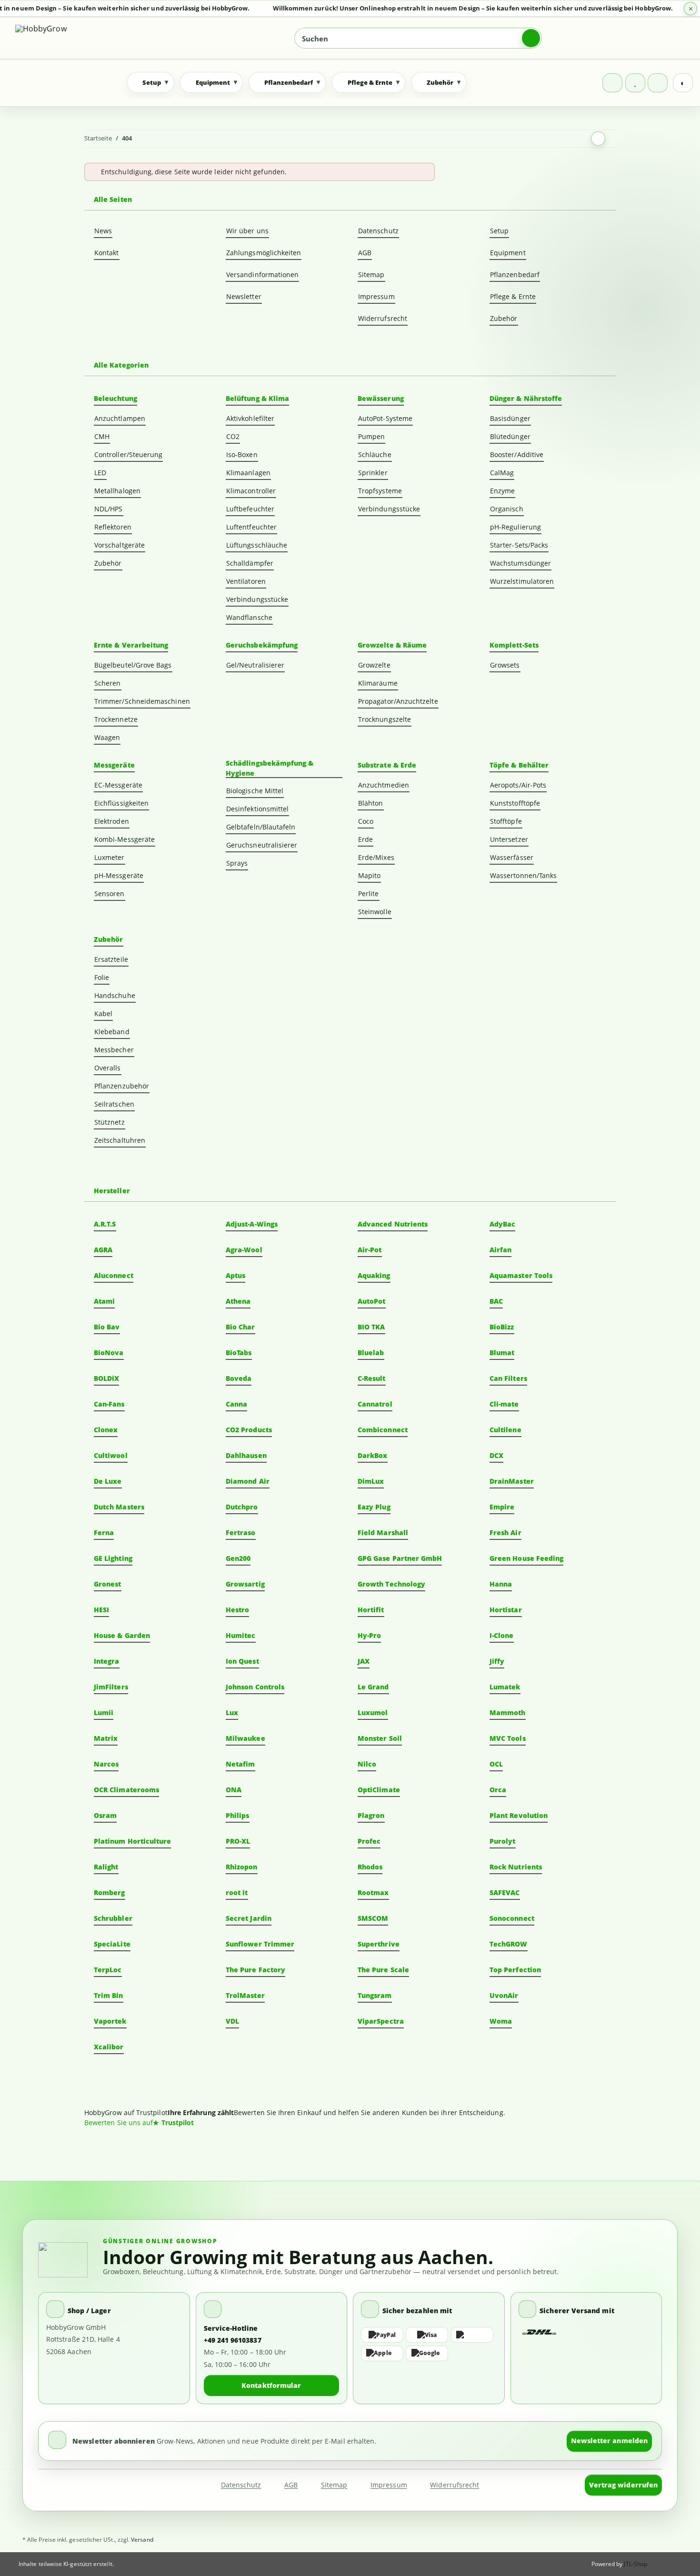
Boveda (239, 1378)
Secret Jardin (249, 1918)
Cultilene (505, 1430)
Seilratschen (114, 1104)
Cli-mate (504, 1404)
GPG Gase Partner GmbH (400, 1558)
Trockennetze (116, 719)
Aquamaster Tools (521, 1275)
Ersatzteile (111, 959)
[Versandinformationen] (540, 2332)
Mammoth (508, 1712)
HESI (101, 1610)
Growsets (505, 665)
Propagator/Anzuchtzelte (398, 701)
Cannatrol (375, 1404)
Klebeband (112, 1032)
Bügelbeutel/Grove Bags (133, 665)
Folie (102, 977)
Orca (498, 1790)
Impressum (376, 296)
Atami (104, 1301)
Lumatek (505, 1687)
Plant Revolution (519, 1815)
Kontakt (107, 253)
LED (100, 473)
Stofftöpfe (506, 821)
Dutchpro (242, 1507)
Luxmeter (110, 857)
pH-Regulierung (515, 527)
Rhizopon (242, 1867)
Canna (236, 1404)
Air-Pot (370, 1250)
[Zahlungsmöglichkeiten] (429, 2344)
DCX (496, 1455)
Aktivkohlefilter (250, 418)
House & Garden (122, 1635)
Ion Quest (242, 1661)
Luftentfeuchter (251, 527)
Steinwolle (375, 912)
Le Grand (373, 1687)
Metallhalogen (117, 491)
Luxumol (373, 1712)
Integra (107, 1661)
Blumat (502, 1353)
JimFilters (111, 1687)
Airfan (500, 1250)
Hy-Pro (369, 1635)
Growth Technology (391, 1584)
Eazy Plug (374, 1507)
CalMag (502, 473)
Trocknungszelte (385, 719)
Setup (499, 231)
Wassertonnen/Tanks (523, 875)
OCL (496, 1764)
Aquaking (374, 1275)
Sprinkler (373, 473)
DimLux (371, 1481)
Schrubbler (113, 1918)
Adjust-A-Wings (252, 1224)
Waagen (107, 737)
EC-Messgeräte (118, 785)
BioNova (109, 1353)
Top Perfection (515, 1970)
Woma (501, 2021)
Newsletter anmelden (609, 2441)
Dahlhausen (246, 1455)
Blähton (371, 803)
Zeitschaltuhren (120, 1140)
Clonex (106, 1430)
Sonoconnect (512, 1918)
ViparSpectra (381, 2021)
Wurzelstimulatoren (522, 581)
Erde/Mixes (376, 857)
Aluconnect (114, 1275)
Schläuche (375, 454)
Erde (365, 839)
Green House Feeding (526, 1558)
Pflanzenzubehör (122, 1086)
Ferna (104, 1533)
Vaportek (110, 2021)
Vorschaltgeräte (120, 545)
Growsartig (245, 1584)
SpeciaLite (112, 1944)
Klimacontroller (251, 491)
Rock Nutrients (516, 1867)
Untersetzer (509, 839)
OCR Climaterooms (126, 1790)
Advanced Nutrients (393, 1224)
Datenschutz (378, 231)
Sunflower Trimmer (260, 1944)
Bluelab (371, 1353)
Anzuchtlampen (120, 418)
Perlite (369, 894)
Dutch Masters (119, 1507)
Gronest (108, 1584)
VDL (232, 2021)
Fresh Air (505, 1533)
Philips (238, 1815)
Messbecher (114, 1050)
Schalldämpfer (250, 563)
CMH (102, 436)
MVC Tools (508, 1738)
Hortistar (506, 1610)
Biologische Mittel (255, 791)
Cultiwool (111, 1455)
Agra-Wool (244, 1250)
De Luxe (108, 1481)
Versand (142, 2540)
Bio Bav (107, 1327)
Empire (502, 1507)
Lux (232, 1712)
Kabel (103, 1013)
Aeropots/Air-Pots (518, 785)
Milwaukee (245, 1738)
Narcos (106, 1764)
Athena (238, 1301)
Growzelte (374, 665)
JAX (364, 1661)
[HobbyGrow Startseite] (83, 38)
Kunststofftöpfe (515, 803)
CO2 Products (249, 1430)
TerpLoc (108, 1970)
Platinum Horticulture (132, 1841)
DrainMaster (512, 1481)
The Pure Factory (255, 1970)
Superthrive (379, 1944)
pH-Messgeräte (119, 875)
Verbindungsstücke (257, 599)
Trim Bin (109, 1995)
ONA (234, 1790)
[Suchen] (531, 38)
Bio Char (240, 1327)
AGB (365, 253)
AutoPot (372, 1301)
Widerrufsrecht (383, 318)
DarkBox (373, 1455)
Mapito (369, 875)
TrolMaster (245, 1995)
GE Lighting (113, 1558)
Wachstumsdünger (520, 563)
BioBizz (502, 1327)
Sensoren (110, 894)
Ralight (106, 1867)
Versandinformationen (262, 275)
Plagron (371, 1815)
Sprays (237, 863)
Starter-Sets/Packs (519, 545)
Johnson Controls (255, 1687)
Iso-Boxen (242, 454)
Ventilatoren (246, 581)
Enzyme (502, 491)
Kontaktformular (271, 2385)
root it (237, 1892)
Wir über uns (247, 231)
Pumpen (371, 436)
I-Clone (502, 1635)
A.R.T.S (105, 1224)
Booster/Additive (517, 454)
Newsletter (244, 296)
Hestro (237, 1610)
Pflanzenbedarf (515, 275)
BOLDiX (106, 1378)
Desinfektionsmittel (257, 809)
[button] (612, 83)
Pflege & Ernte (513, 296)
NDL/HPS (109, 509)
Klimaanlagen (248, 473)
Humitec (241, 1635)
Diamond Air (248, 1481)
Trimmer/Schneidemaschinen (142, 701)
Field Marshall (383, 1533)
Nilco (367, 1764)
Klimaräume (378, 683)
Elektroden (112, 821)
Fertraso (241, 1533)
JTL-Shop (635, 2564)
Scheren (108, 683)
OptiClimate (379, 1790)
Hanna (501, 1584)
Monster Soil (380, 1738)
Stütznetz (110, 1122)
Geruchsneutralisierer (262, 845)
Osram (105, 1815)
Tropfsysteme (380, 491)
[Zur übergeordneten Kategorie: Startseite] (598, 139)
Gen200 (238, 1558)
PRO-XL (238, 1841)
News (103, 231)
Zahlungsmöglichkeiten (264, 253)
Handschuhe (115, 995)
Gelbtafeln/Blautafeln (261, 827)
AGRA (103, 1250)
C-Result (372, 1378)
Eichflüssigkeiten (121, 803)
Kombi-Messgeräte (125, 839)
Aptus (235, 1275)
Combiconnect (383, 1430)
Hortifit (371, 1610)
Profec (369, 1841)
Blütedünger (510, 436)
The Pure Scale (383, 1970)
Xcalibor (109, 2047)
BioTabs (239, 1353)
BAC (496, 1301)
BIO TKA (371, 1327)
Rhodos (370, 1867)
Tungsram (375, 1995)
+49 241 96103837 (233, 2340)
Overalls (108, 1068)
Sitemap (371, 275)
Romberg (110, 1892)
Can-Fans (109, 1404)
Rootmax (373, 1892)
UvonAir (504, 1995)
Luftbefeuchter (250, 509)
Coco (366, 821)
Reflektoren (113, 527)
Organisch (507, 509)
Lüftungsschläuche (257, 545)
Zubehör (504, 318)
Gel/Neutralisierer (255, 665)
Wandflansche (249, 617)
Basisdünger (510, 418)
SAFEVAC (505, 1892)
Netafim (240, 1764)
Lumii (104, 1712)
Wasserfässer (512, 857)
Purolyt (503, 1841)
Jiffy (497, 1661)
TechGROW (509, 1944)
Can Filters (508, 1378)
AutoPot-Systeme (385, 418)
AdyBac (502, 1224)
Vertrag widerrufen (623, 2485)
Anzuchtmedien (384, 785)
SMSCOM (373, 1918)
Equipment (508, 253)
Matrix (106, 1738)
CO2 (233, 436)
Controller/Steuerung (128, 454)
